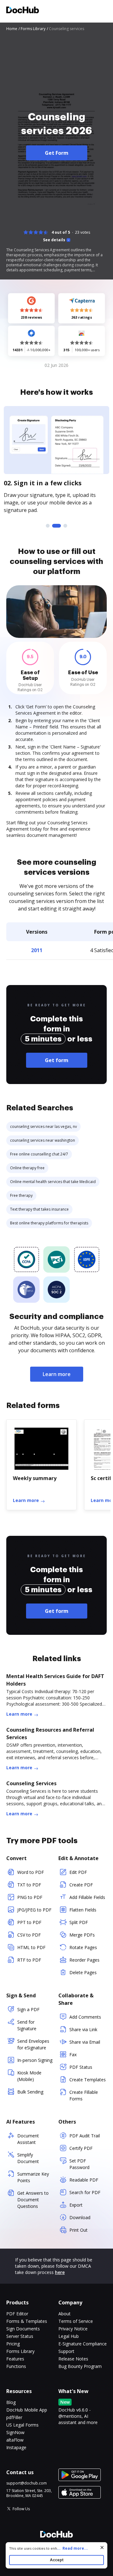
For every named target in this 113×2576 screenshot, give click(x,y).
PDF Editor (17, 2314)
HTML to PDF (31, 1947)
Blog (11, 2402)
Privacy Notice (73, 2329)
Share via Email (85, 2042)
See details (54, 240)
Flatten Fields (83, 1910)
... (72, 2548)
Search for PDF (85, 2192)
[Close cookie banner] (102, 2547)
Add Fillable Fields (87, 1897)
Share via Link (83, 2029)
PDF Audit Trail (85, 2136)
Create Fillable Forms (84, 2095)
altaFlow (15, 2440)
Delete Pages (83, 1972)
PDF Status (81, 2067)
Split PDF (79, 1922)
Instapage (16, 2447)
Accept (57, 2560)
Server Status (20, 2336)
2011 (37, 950)
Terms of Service (76, 2321)
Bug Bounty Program (80, 2366)
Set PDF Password (79, 2164)
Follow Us (21, 2509)
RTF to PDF (29, 1960)
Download (80, 2217)
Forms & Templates (27, 2321)
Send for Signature (27, 2025)
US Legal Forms (22, 2425)
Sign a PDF (28, 2009)
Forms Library (20, 2351)
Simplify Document (28, 2158)
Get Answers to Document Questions (33, 2200)
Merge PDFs (82, 1935)
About (65, 2314)
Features (15, 2359)
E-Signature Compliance (83, 2344)
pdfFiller (14, 2417)
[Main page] (23, 11)
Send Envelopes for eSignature (33, 2044)
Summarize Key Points (33, 2177)
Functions (16, 2366)
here (60, 2272)
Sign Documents (23, 2329)
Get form (57, 1060)
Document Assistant (28, 2139)
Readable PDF (84, 2180)
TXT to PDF (29, 1885)
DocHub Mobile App (27, 2410)
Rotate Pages (83, 1947)
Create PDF (81, 1885)
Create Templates (88, 2080)
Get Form (57, 153)
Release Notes (73, 2359)
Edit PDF (78, 1872)
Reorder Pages (84, 1960)
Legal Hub (69, 2336)
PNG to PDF (30, 1897)
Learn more (57, 1374)
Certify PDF (81, 2148)
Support (66, 2351)
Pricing (13, 2344)
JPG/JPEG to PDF (34, 1910)
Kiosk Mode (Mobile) (29, 2076)
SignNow (15, 2432)
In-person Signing (35, 2060)
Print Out (78, 2230)
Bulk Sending (30, 2092)
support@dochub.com (27, 2483)
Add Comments (85, 2017)
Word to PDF (31, 1872)
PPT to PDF (29, 1922)
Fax (73, 2055)
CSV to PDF (29, 1935)
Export (76, 2205)
